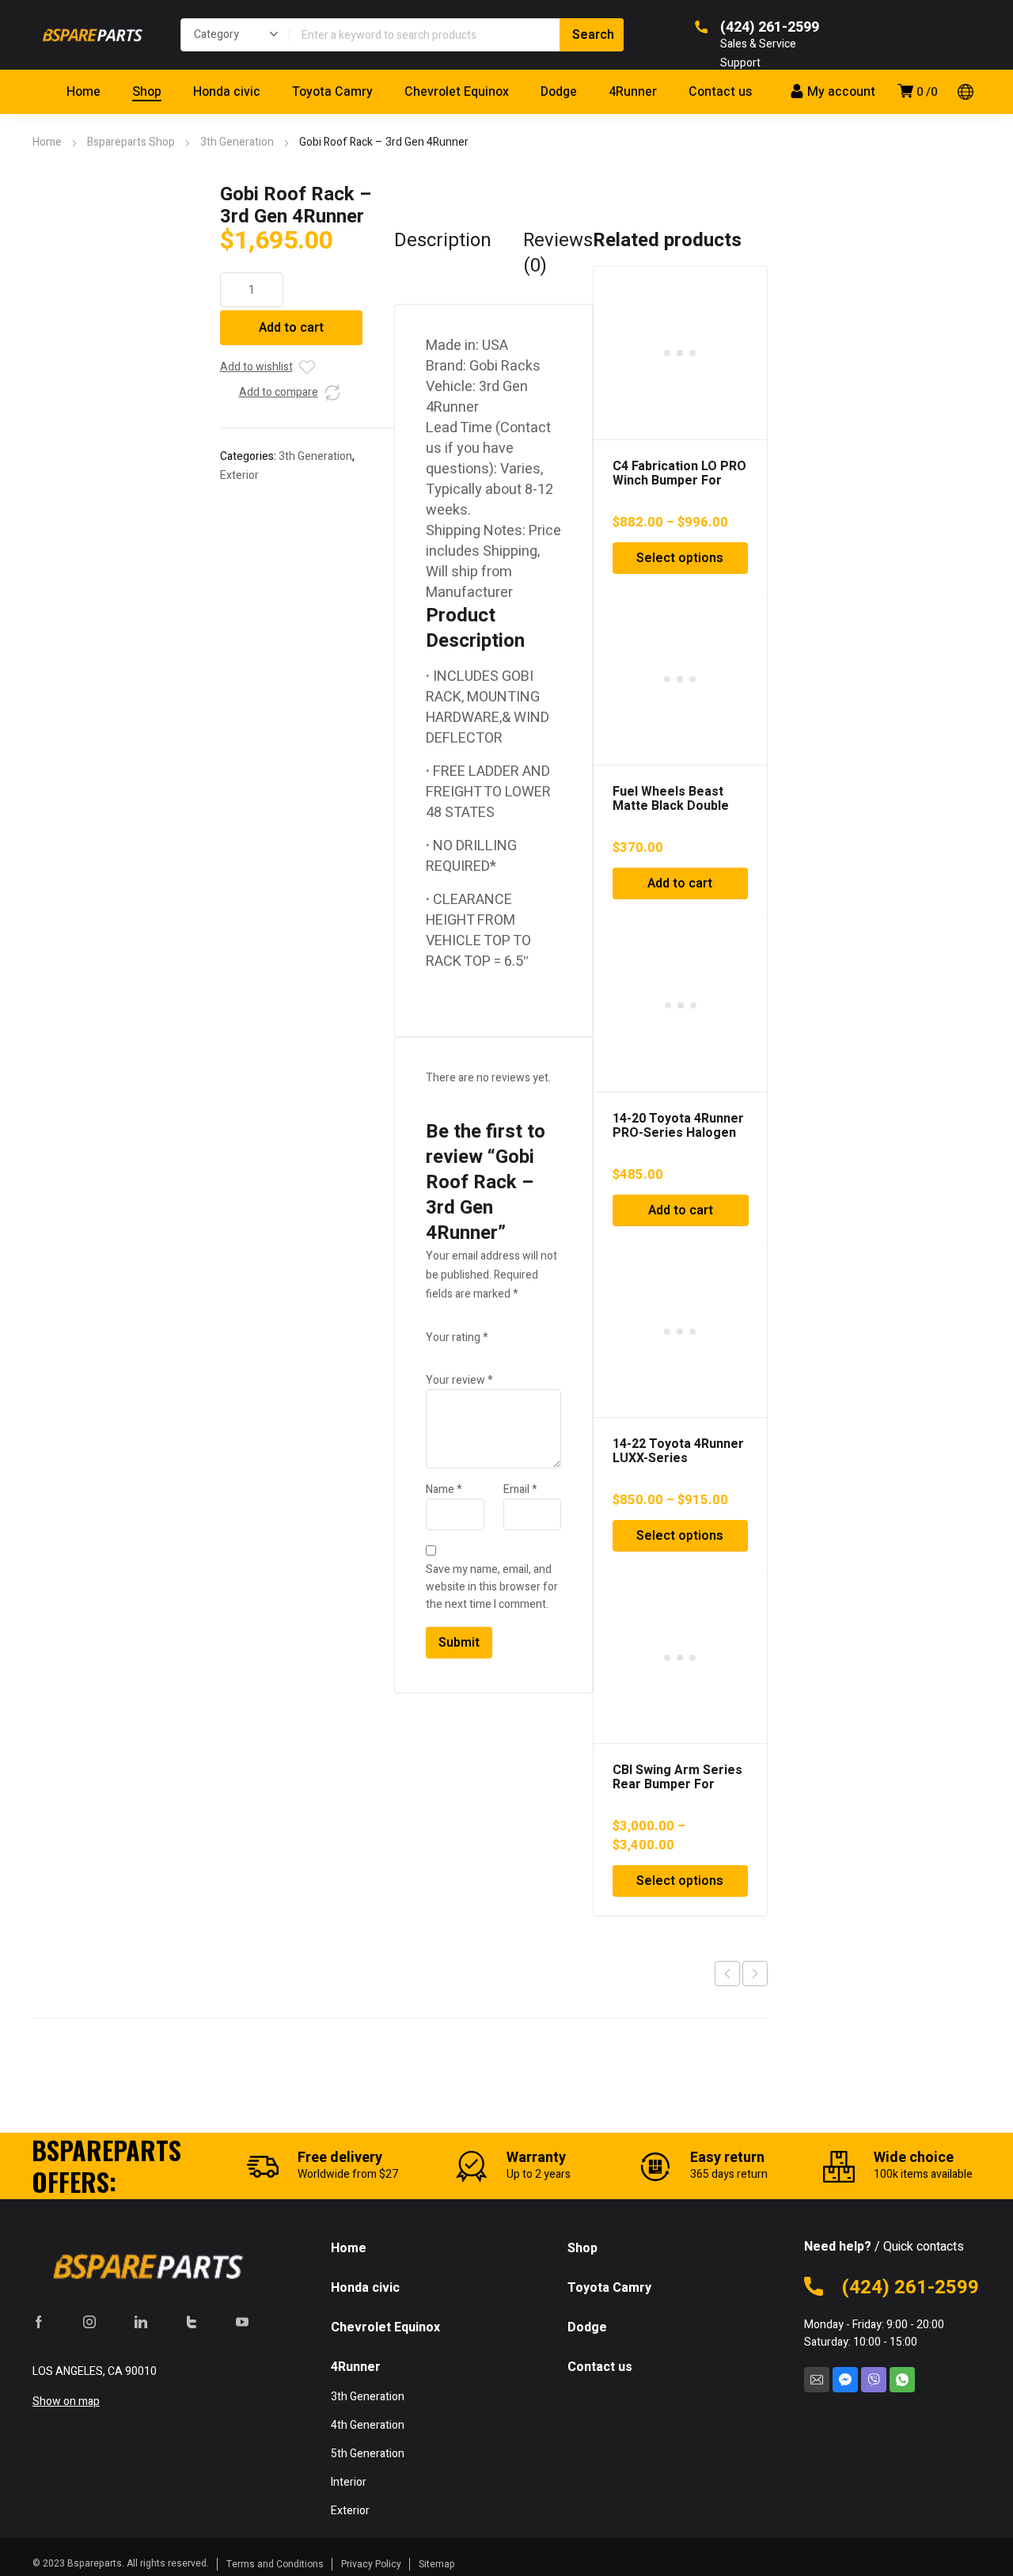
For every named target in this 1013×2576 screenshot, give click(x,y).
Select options (680, 558)
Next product (755, 1974)
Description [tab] (443, 241)
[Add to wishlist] (307, 367)
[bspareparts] (90, 35)
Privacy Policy (371, 2564)
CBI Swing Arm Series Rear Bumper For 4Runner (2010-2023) (677, 1784)
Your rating (457, 1337)
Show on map (66, 2401)
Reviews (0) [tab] (558, 253)
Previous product (727, 1974)
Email (520, 1489)
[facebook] (39, 2322)
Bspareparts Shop (131, 142)
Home (47, 142)
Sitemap (437, 2564)
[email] (817, 2380)
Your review (459, 1380)
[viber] (874, 2380)
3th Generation (237, 142)
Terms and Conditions (275, 2564)
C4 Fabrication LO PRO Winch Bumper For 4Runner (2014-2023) (679, 481)
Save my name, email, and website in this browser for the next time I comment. (492, 1587)
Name (444, 1489)
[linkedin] (141, 2322)
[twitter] (192, 2322)
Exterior (239, 475)
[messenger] (845, 2380)
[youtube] (242, 2322)
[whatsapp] (902, 2380)
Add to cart (291, 328)
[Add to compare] (332, 393)
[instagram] (89, 2322)
